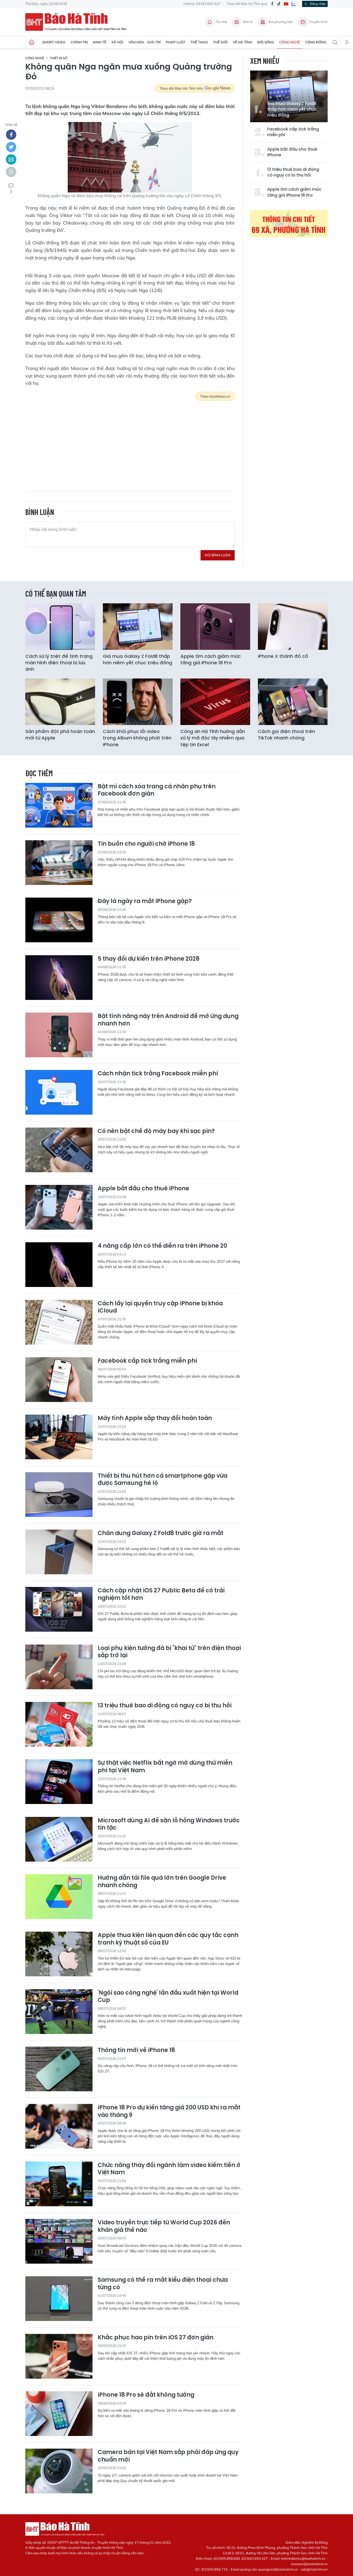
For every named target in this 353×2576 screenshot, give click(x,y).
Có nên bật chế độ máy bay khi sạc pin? (156, 1131)
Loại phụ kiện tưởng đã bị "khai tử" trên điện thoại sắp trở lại (169, 1652)
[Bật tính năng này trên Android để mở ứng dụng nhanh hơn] (59, 1035)
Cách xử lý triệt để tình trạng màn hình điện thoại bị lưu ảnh (59, 663)
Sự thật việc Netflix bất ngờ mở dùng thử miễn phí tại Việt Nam (165, 1767)
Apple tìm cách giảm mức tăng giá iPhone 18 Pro (294, 192)
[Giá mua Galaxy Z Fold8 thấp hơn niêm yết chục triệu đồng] (138, 627)
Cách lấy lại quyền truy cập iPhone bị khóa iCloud (160, 1307)
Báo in (248, 22)
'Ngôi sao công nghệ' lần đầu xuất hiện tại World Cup (168, 1997)
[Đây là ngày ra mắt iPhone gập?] (59, 920)
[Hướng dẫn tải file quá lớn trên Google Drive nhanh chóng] (59, 1897)
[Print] (11, 172)
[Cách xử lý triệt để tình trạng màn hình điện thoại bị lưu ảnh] (60, 627)
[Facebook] (272, 4)
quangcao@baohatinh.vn (278, 2569)
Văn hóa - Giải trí (145, 42)
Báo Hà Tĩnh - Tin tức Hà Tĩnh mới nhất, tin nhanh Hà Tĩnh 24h (78, 22)
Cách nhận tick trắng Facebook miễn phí (158, 1074)
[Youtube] (286, 4)
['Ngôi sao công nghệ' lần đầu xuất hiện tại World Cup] (59, 2012)
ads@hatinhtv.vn (314, 2569)
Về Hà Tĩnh (243, 42)
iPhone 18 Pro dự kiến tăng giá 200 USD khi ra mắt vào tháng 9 (169, 2111)
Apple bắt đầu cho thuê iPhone (292, 152)
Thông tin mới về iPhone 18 (136, 2050)
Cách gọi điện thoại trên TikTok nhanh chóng (286, 735)
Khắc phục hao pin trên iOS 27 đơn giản (156, 2338)
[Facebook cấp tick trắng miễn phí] (59, 1380)
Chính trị (79, 42)
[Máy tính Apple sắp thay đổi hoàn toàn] (59, 1437)
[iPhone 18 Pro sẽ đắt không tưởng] (59, 2414)
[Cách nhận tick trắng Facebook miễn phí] (59, 1092)
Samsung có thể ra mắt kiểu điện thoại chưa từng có (163, 2284)
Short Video (54, 42)
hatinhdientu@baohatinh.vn (303, 2558)
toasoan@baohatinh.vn (309, 2564)
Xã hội (117, 42)
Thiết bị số (59, 58)
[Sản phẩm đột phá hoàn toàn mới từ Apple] (60, 702)
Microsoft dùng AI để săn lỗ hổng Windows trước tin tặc (169, 1824)
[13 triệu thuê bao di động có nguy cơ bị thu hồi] (59, 1724)
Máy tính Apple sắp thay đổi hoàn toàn (155, 1418)
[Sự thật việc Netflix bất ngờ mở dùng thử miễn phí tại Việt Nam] (59, 1782)
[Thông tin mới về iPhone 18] (59, 2069)
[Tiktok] (279, 4)
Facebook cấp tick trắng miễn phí (293, 132)
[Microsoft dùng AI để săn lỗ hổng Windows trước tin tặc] (59, 1839)
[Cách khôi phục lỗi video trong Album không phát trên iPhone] (138, 702)
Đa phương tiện (281, 22)
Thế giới (220, 42)
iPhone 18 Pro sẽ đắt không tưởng (146, 2395)
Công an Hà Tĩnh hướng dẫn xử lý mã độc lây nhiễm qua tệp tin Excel (213, 738)
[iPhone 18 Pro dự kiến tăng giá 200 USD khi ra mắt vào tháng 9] (59, 2126)
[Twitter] (11, 147)
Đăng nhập (318, 4)
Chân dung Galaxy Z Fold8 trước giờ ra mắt (160, 1533)
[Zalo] (294, 4)
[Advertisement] (130, 442)
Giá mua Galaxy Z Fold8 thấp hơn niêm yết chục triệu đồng (292, 109)
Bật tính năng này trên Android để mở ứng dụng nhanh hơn (168, 1020)
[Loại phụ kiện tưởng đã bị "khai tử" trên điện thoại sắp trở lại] (59, 1667)
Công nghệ (290, 42)
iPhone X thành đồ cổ (283, 656)
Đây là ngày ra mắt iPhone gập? (145, 901)
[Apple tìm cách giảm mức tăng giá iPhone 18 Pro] (215, 627)
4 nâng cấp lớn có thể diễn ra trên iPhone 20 (162, 1246)
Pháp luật (176, 42)
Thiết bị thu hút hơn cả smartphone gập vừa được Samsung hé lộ (163, 1480)
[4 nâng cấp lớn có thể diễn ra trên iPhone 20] (59, 1265)
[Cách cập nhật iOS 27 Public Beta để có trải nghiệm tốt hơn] (59, 1609)
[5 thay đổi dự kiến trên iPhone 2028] (59, 978)
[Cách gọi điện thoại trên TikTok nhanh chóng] (293, 702)
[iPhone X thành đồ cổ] (293, 627)
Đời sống (266, 42)
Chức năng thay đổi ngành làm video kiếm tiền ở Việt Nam (169, 2169)
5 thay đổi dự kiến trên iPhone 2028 (149, 959)
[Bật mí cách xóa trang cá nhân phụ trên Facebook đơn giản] (59, 805)
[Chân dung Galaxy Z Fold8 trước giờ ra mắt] (59, 1552)
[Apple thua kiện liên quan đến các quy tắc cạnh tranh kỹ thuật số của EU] (59, 1954)
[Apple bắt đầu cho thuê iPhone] (59, 1207)
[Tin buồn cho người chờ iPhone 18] (59, 863)
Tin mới (221, 22)
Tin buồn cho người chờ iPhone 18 (146, 844)
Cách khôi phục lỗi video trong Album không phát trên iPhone (137, 738)
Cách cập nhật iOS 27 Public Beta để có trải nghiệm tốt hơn (161, 1594)
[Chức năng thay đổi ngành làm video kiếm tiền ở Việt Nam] (59, 2184)
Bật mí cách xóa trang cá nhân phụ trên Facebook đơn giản (157, 790)
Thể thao (199, 42)
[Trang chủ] (32, 42)
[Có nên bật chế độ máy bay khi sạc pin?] (59, 1150)
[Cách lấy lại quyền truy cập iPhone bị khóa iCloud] (59, 1322)
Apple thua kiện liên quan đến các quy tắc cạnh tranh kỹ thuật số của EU (168, 1939)
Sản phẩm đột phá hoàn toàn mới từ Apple (60, 735)
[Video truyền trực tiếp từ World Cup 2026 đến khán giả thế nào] (59, 2241)
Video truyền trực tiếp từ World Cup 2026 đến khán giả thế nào (164, 2226)
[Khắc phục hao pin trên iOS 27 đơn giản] (59, 2356)
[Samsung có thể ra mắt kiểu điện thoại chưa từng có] (59, 2299)
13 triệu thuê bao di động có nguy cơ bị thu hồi (293, 172)
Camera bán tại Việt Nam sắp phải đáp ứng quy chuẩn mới (168, 2456)
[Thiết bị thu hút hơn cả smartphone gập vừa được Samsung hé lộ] (59, 1495)
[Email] (11, 159)
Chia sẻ (11, 125)
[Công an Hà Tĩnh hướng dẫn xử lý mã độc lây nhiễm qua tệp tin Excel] (215, 702)
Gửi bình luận (218, 555)
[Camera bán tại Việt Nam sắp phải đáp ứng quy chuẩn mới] (59, 2471)
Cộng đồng (316, 42)
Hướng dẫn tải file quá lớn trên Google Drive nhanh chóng (162, 1882)
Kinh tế (100, 42)
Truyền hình (318, 22)
